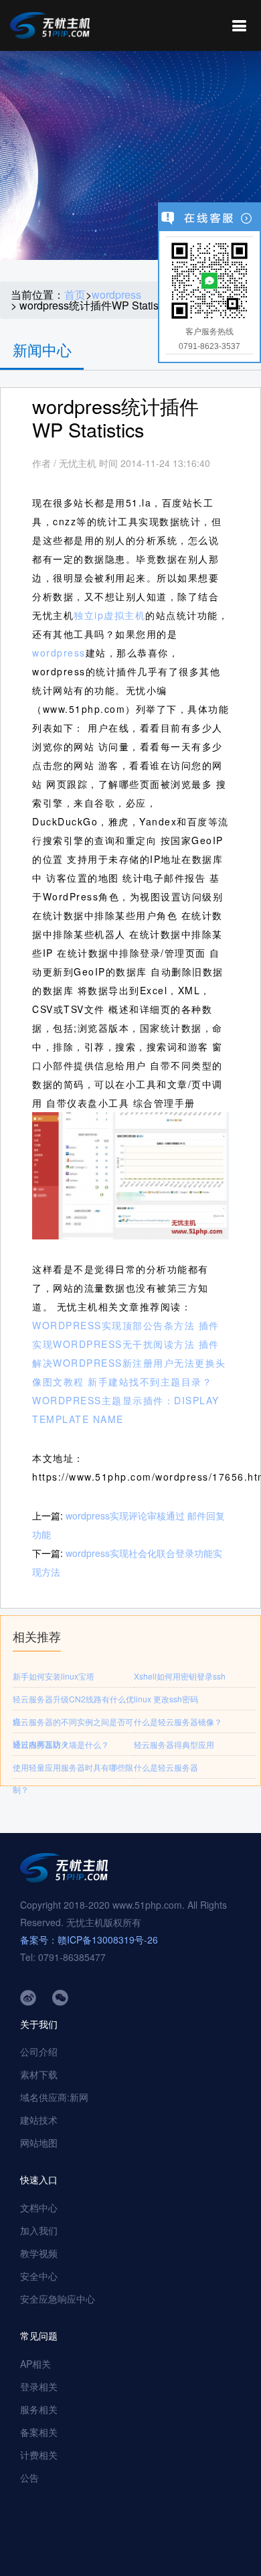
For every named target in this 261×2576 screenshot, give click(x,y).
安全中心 (39, 2276)
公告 (29, 2478)
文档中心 (39, 2208)
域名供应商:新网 (54, 2097)
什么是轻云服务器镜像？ (178, 1721)
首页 (75, 295)
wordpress (116, 295)
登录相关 (39, 2386)
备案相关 (39, 2432)
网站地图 (39, 2143)
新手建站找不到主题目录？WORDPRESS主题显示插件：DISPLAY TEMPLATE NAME (126, 1400)
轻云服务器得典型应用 (174, 1744)
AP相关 (35, 2364)
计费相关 (39, 2455)
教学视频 (39, 2253)
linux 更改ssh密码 (166, 1699)
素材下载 (39, 2074)
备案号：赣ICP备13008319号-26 (89, 1940)
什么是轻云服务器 (166, 1767)
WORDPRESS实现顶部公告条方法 (113, 1325)
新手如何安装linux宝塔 (54, 1676)
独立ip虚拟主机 (109, 615)
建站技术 (39, 2120)
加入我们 (39, 2230)
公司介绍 (39, 2051)
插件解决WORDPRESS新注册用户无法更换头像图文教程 (129, 1363)
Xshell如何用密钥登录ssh (180, 1676)
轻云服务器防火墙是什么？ (61, 1744)
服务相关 (39, 2409)
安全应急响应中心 (58, 2299)
